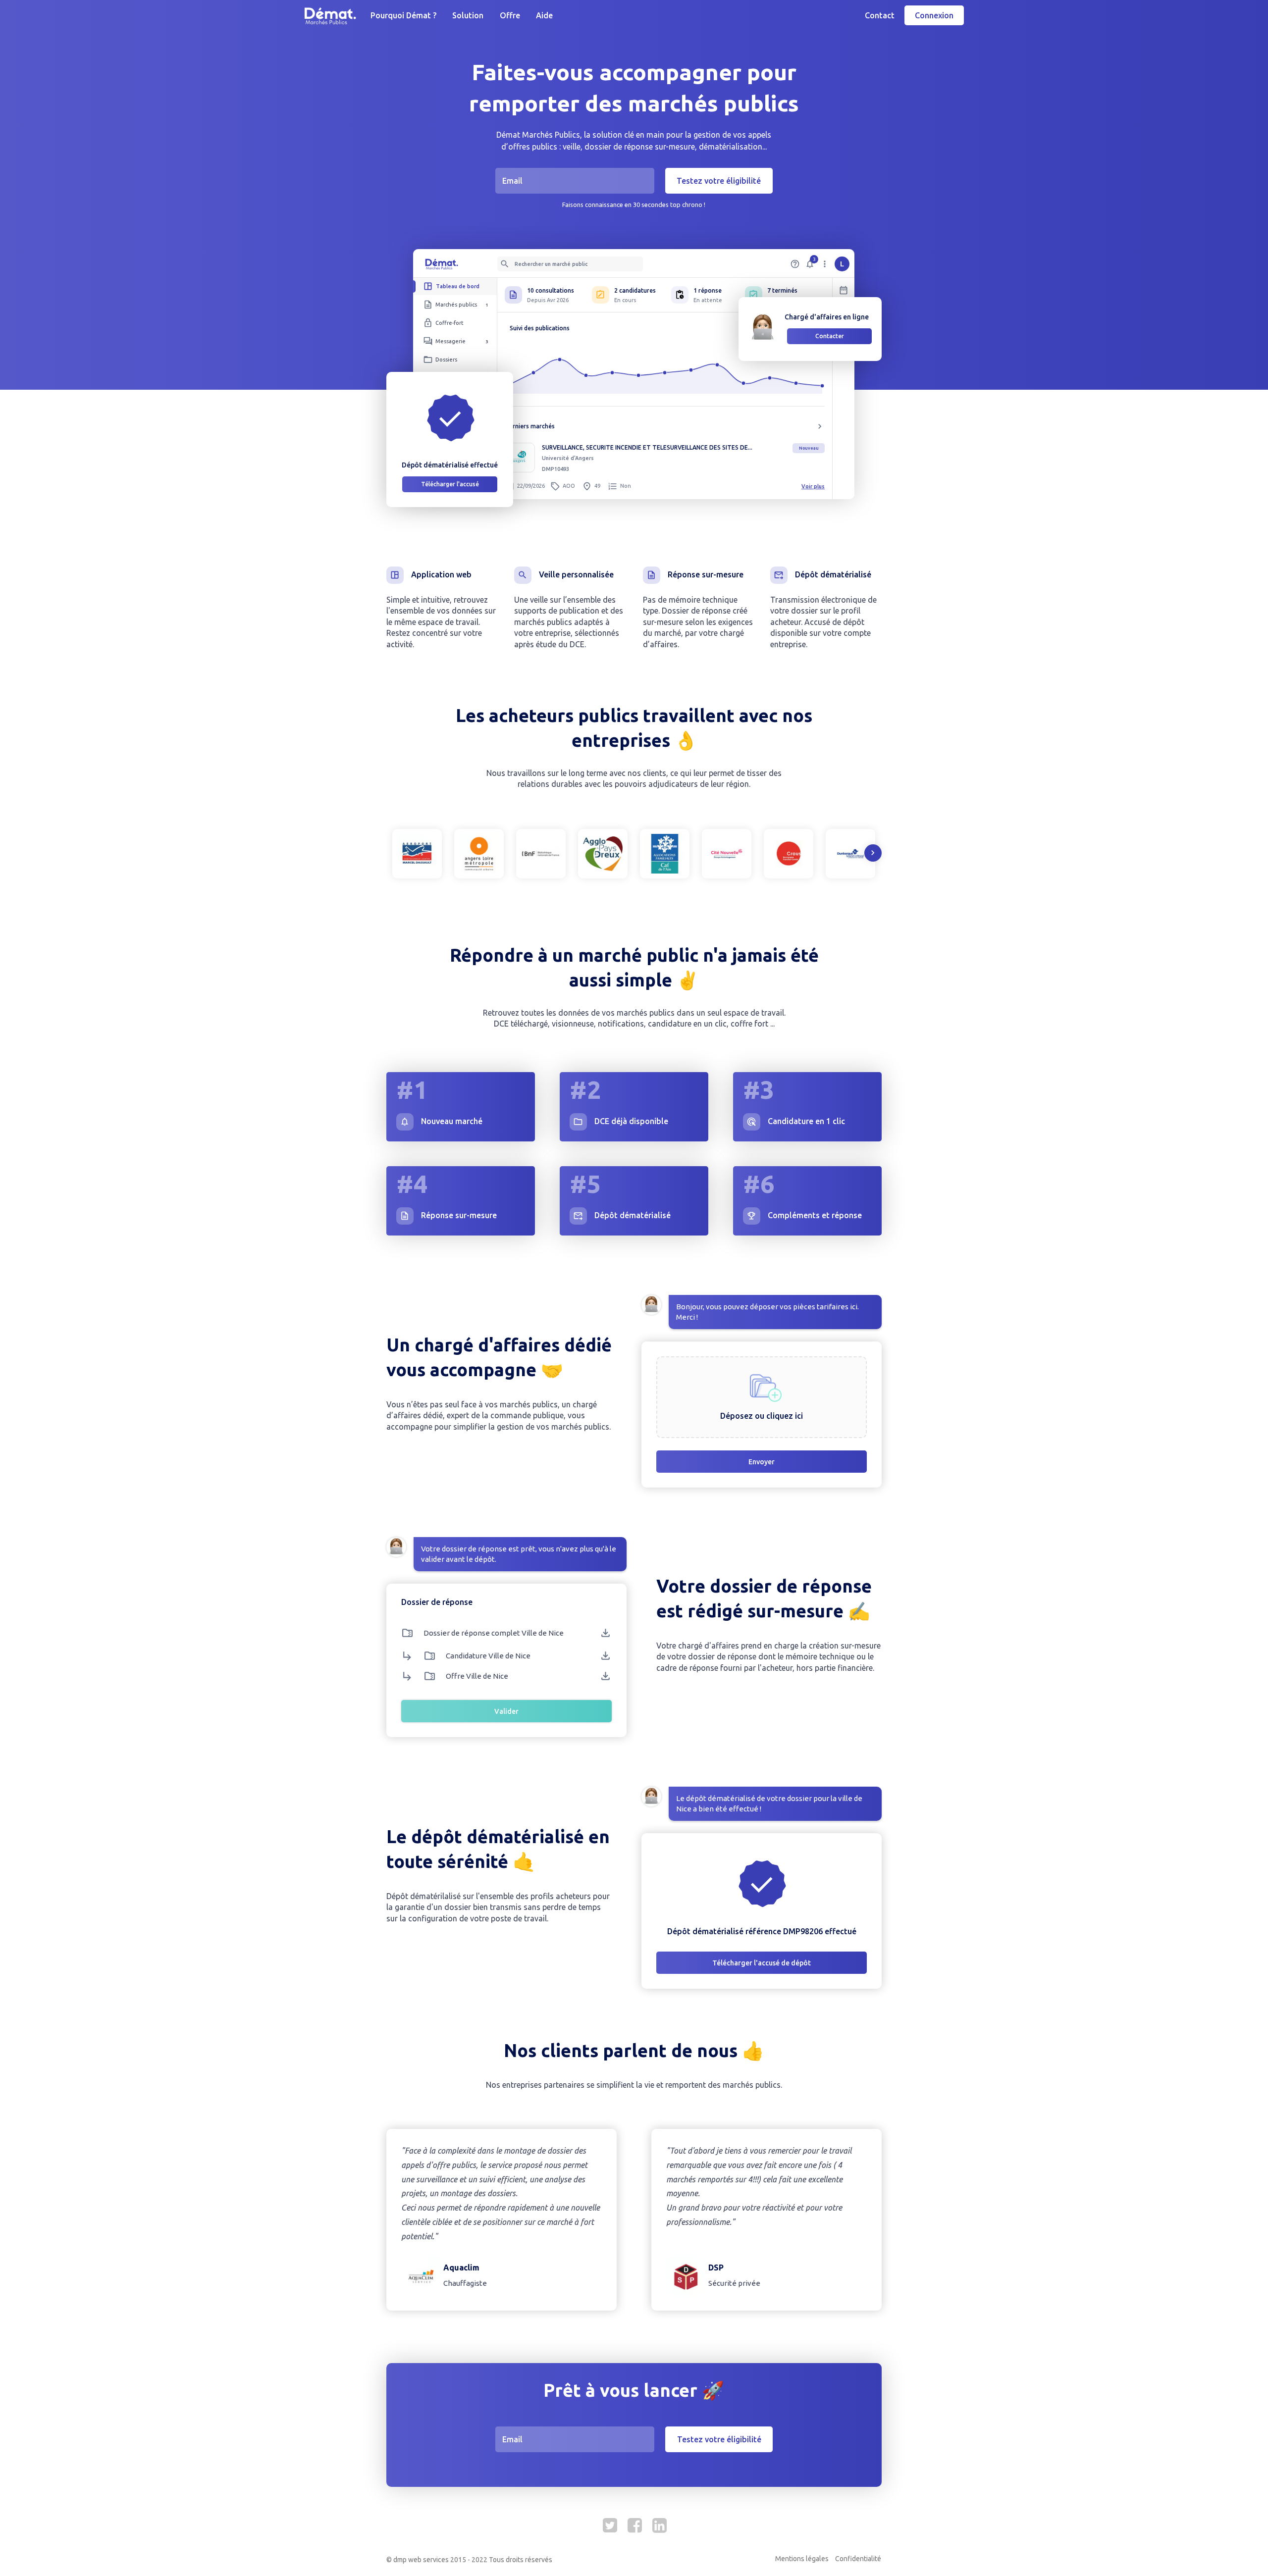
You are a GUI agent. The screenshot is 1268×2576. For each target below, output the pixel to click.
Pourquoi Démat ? (403, 15)
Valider (506, 1711)
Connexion (934, 15)
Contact (880, 15)
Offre (510, 15)
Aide (544, 15)
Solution (468, 15)
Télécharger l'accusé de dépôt (762, 1963)
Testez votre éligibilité (719, 181)
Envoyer (762, 1462)
